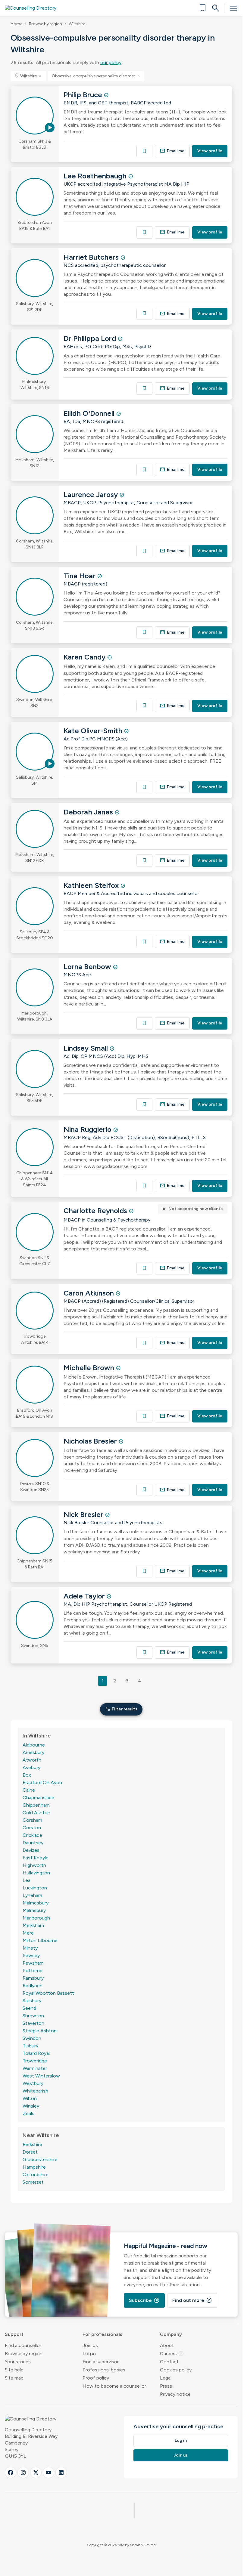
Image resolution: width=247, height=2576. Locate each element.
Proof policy (96, 2378)
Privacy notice (175, 2394)
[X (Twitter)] (36, 2473)
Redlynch (33, 1986)
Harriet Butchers (92, 257)
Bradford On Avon (42, 1782)
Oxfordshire (36, 2174)
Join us (90, 2345)
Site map (14, 2378)
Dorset (30, 2152)
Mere (28, 1933)
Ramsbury (33, 1978)
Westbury (33, 2083)
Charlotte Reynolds (96, 1211)
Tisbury (30, 2046)
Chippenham (36, 1805)
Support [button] (14, 2334)
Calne (29, 1790)
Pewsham (33, 1963)
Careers (172, 2354)
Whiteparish (35, 2091)
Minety (30, 1948)
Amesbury (33, 1752)
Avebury (31, 1767)
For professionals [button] (102, 2334)
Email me (172, 151)
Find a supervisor (101, 2362)
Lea (27, 1880)
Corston (32, 1828)
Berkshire (32, 2144)
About (167, 2345)
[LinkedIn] (61, 2473)
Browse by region (45, 24)
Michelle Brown (90, 1368)
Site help (14, 2370)
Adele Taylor (85, 1596)
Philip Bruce (84, 95)
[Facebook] (11, 2473)
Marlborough (36, 1918)
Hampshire (34, 2167)
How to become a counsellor (114, 2386)
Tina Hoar (80, 576)
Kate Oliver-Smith (94, 731)
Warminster (35, 2068)
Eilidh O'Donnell (90, 413)
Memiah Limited (143, 2545)
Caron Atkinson (90, 1293)
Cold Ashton (36, 1813)
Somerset (33, 2182)
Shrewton (33, 2016)
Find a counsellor (23, 2345)
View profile (210, 151)
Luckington (35, 1888)
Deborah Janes (89, 812)
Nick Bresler (84, 1514)
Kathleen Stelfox (92, 885)
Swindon (32, 2038)
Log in (89, 2354)
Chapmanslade (38, 1798)
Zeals (28, 2113)
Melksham (33, 1925)
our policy (111, 62)
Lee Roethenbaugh (96, 176)
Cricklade (32, 1835)
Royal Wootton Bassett (48, 1993)
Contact (169, 2362)
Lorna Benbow (88, 967)
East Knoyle (36, 1858)
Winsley (31, 2106)
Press (166, 2386)
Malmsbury (34, 1910)
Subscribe (144, 2300)
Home (16, 24)
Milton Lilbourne (40, 1940)
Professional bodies (104, 2370)
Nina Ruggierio (88, 1129)
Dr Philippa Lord (91, 338)
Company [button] (171, 2334)
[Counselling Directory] (34, 8)
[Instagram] (23, 2473)
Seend (29, 2008)
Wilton (30, 2098)
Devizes (31, 1850)
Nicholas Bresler (91, 1441)
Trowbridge (35, 2061)
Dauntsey (33, 1843)
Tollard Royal (36, 2053)
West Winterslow (41, 2076)
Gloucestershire (40, 2159)
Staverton (33, 2023)
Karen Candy (85, 657)
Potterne (33, 1971)
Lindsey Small (87, 1048)
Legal (166, 2378)
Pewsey (31, 1955)
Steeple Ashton (40, 2031)
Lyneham (32, 1895)
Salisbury (32, 2001)
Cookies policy (176, 2370)
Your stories (18, 2362)
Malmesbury (36, 1903)
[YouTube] (48, 2473)
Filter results (121, 1709)
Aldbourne (34, 1745)
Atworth (32, 1760)
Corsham (32, 1820)
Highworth (34, 1865)
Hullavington (36, 1873)
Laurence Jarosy (92, 494)
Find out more (192, 2300)
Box (27, 1775)
